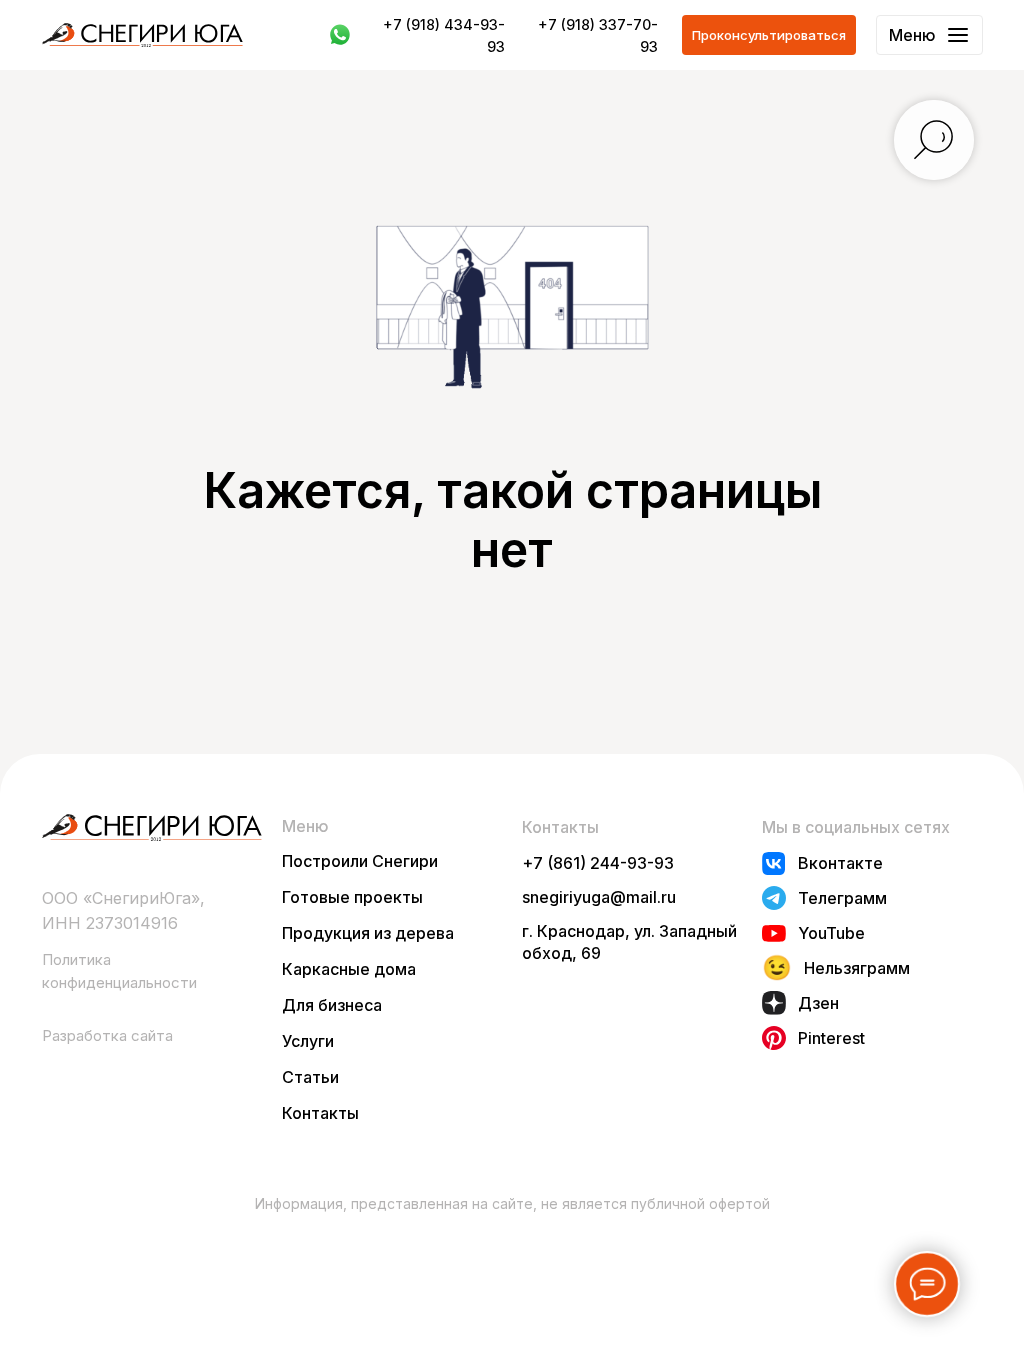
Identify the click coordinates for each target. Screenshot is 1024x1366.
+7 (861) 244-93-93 (598, 863)
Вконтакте (840, 863)
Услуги (308, 1041)
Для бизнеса (332, 1005)
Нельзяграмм (857, 968)
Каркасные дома (349, 969)
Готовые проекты (352, 897)
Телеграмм (842, 898)
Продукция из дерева (368, 933)
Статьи (310, 1077)
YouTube (831, 933)
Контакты (320, 1113)
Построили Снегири (360, 861)
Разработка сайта (107, 1035)
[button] (769, 35)
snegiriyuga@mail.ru (599, 897)
